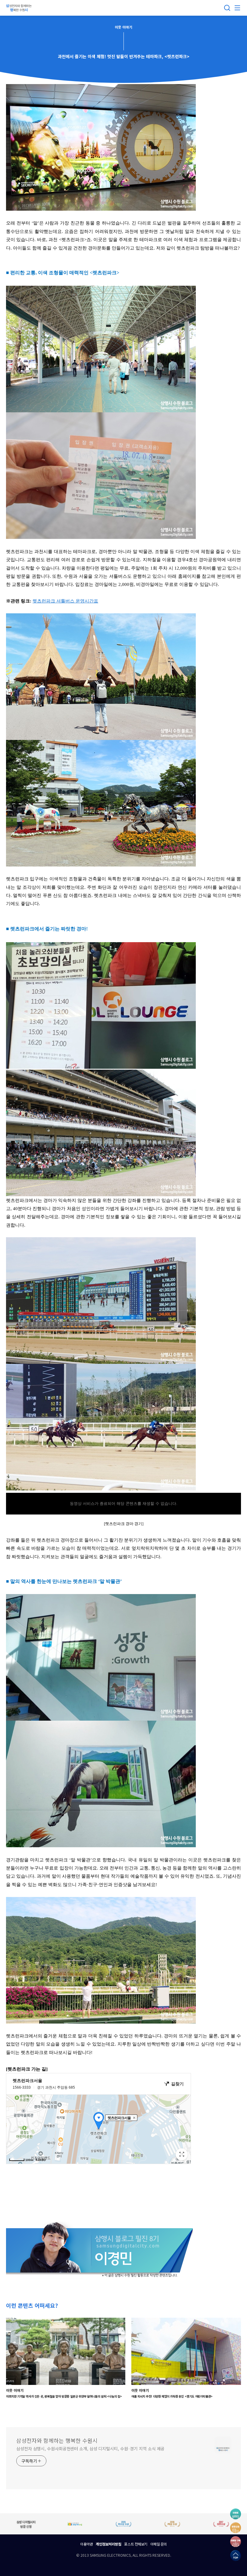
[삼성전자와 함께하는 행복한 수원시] (20, 8)
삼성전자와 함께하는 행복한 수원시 (57, 2440)
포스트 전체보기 (136, 2544)
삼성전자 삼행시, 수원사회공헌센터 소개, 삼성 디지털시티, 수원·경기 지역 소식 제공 (90, 2449)
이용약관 (86, 2544)
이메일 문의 (159, 2544)
